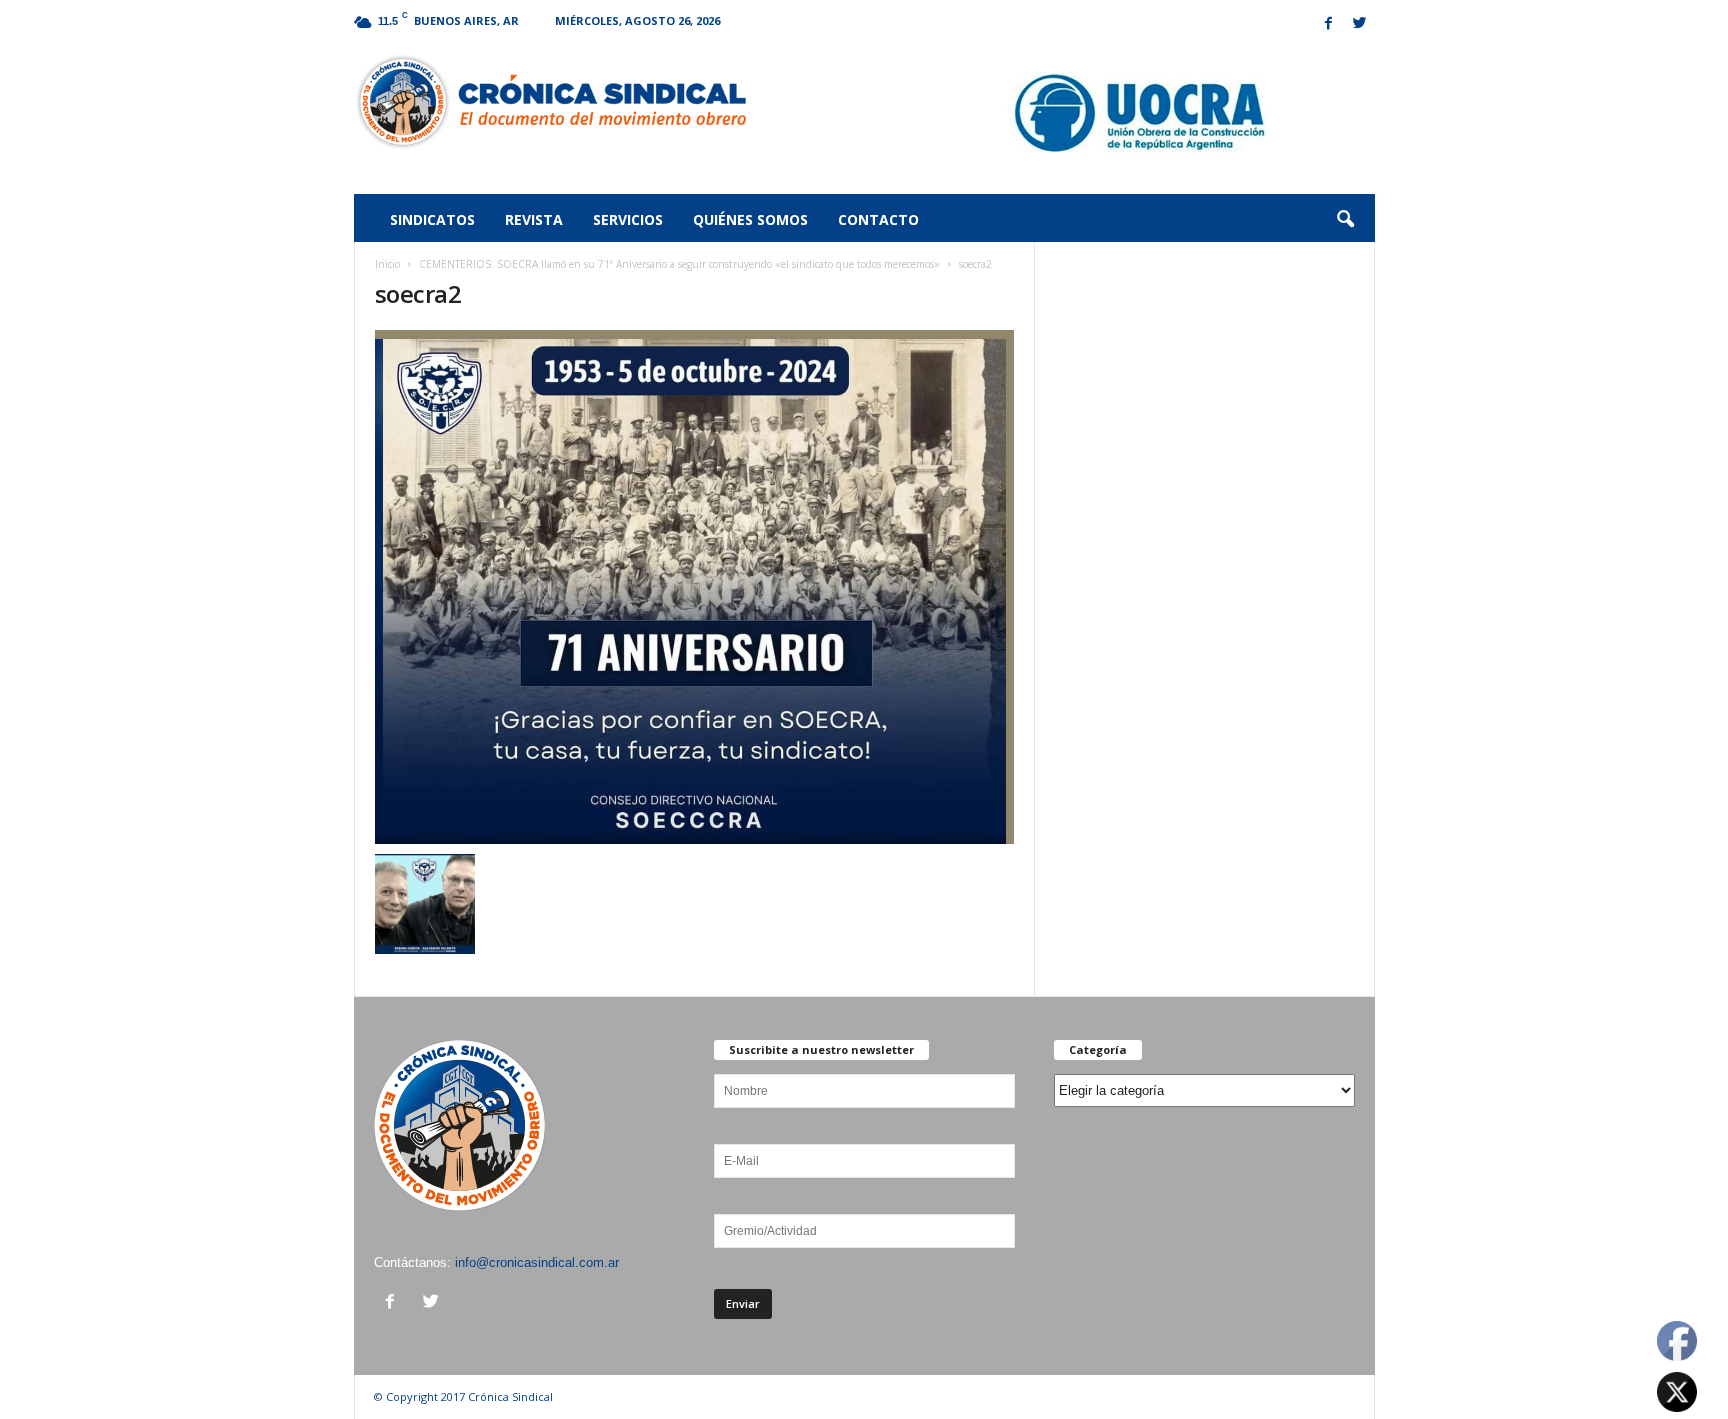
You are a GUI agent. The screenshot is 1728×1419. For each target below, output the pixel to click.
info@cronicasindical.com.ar (537, 1262)
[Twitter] (1360, 24)
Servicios (628, 219)
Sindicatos (432, 219)
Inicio (387, 264)
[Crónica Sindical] (550, 102)
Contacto (878, 219)
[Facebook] (1329, 24)
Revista (534, 219)
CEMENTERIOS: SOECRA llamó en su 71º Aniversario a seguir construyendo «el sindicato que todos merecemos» (679, 264)
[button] (1345, 220)
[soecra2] (695, 587)
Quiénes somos (750, 219)
